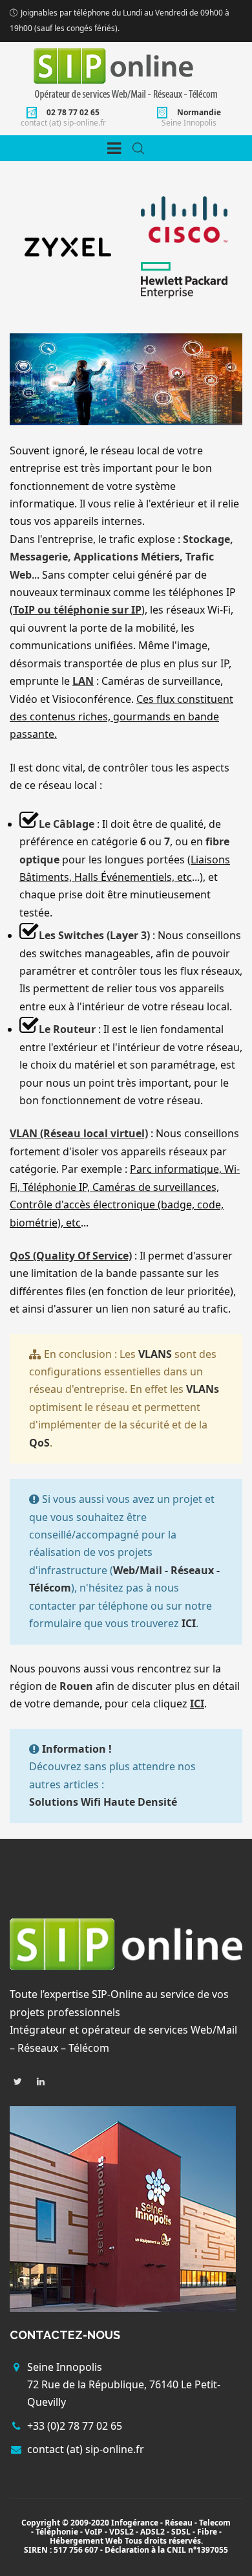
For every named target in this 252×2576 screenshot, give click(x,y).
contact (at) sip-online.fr (63, 123)
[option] (68, 247)
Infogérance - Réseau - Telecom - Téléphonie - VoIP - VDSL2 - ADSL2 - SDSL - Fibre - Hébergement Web (131, 2532)
